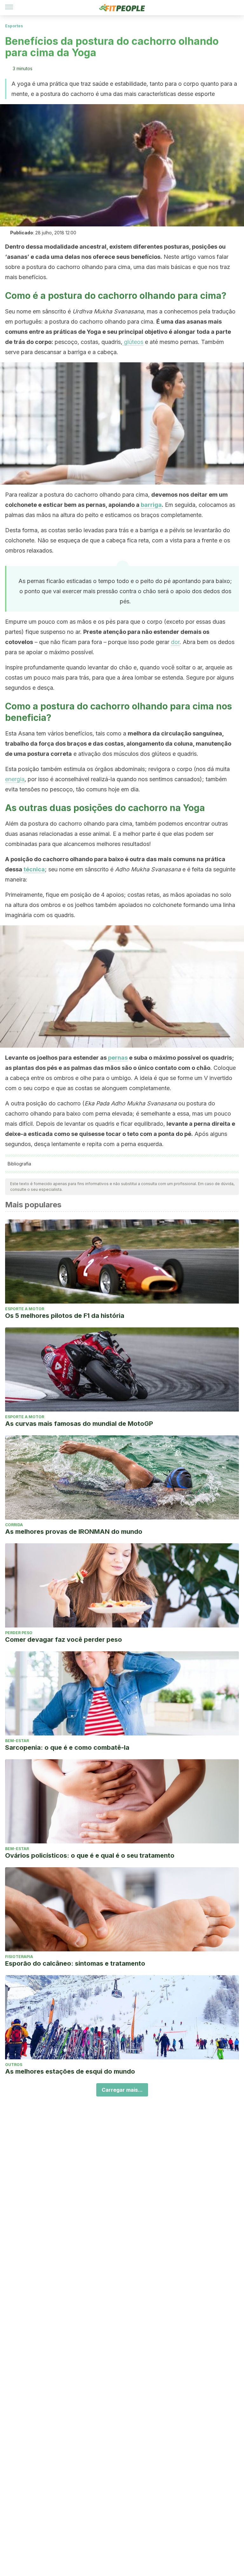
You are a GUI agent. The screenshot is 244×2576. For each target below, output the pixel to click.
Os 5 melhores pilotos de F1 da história (65, 1316)
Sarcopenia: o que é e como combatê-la (67, 1748)
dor (175, 642)
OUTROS (14, 2065)
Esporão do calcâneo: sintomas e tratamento (75, 1963)
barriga (151, 505)
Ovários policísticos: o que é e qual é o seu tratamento (90, 1855)
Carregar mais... (122, 2090)
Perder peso (19, 1633)
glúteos (133, 342)
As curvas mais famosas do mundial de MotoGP (79, 1424)
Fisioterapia (19, 1957)
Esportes (14, 26)
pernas (118, 1058)
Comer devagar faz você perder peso (64, 1640)
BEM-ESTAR (17, 1741)
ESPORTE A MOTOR (25, 1309)
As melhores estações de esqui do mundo (70, 2071)
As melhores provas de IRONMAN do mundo (74, 1532)
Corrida (14, 1525)
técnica (34, 869)
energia (15, 779)
